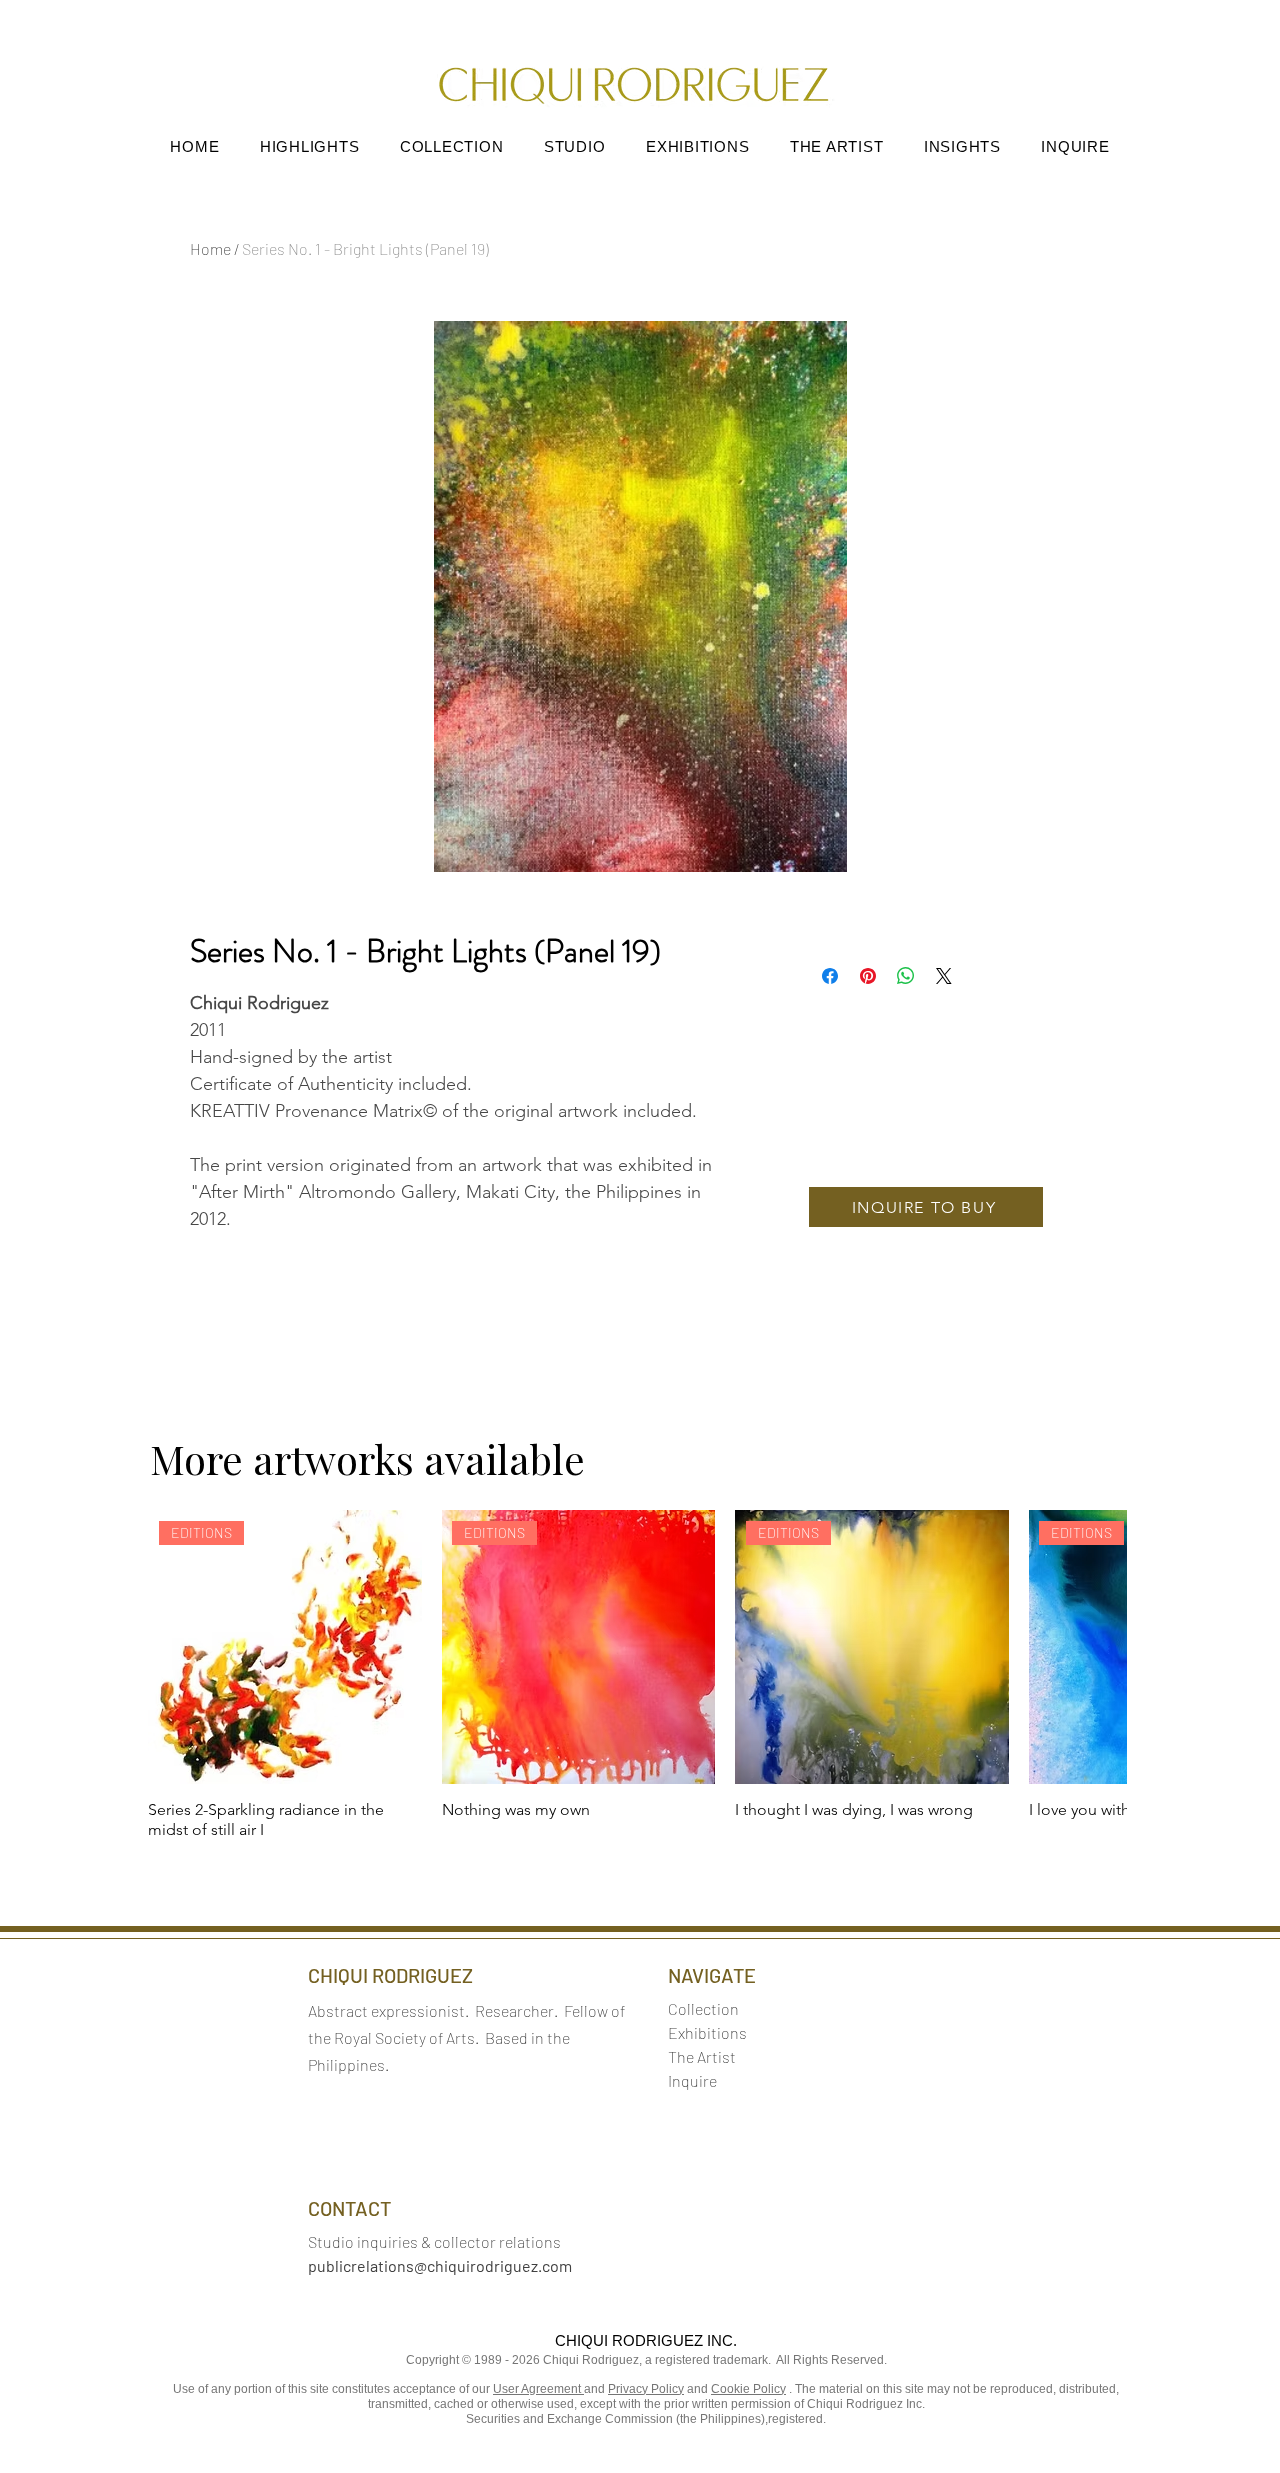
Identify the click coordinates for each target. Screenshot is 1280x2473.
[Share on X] (944, 976)
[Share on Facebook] (830, 976)
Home (210, 248)
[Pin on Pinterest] (868, 976)
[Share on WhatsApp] (906, 976)
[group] (637, 1675)
